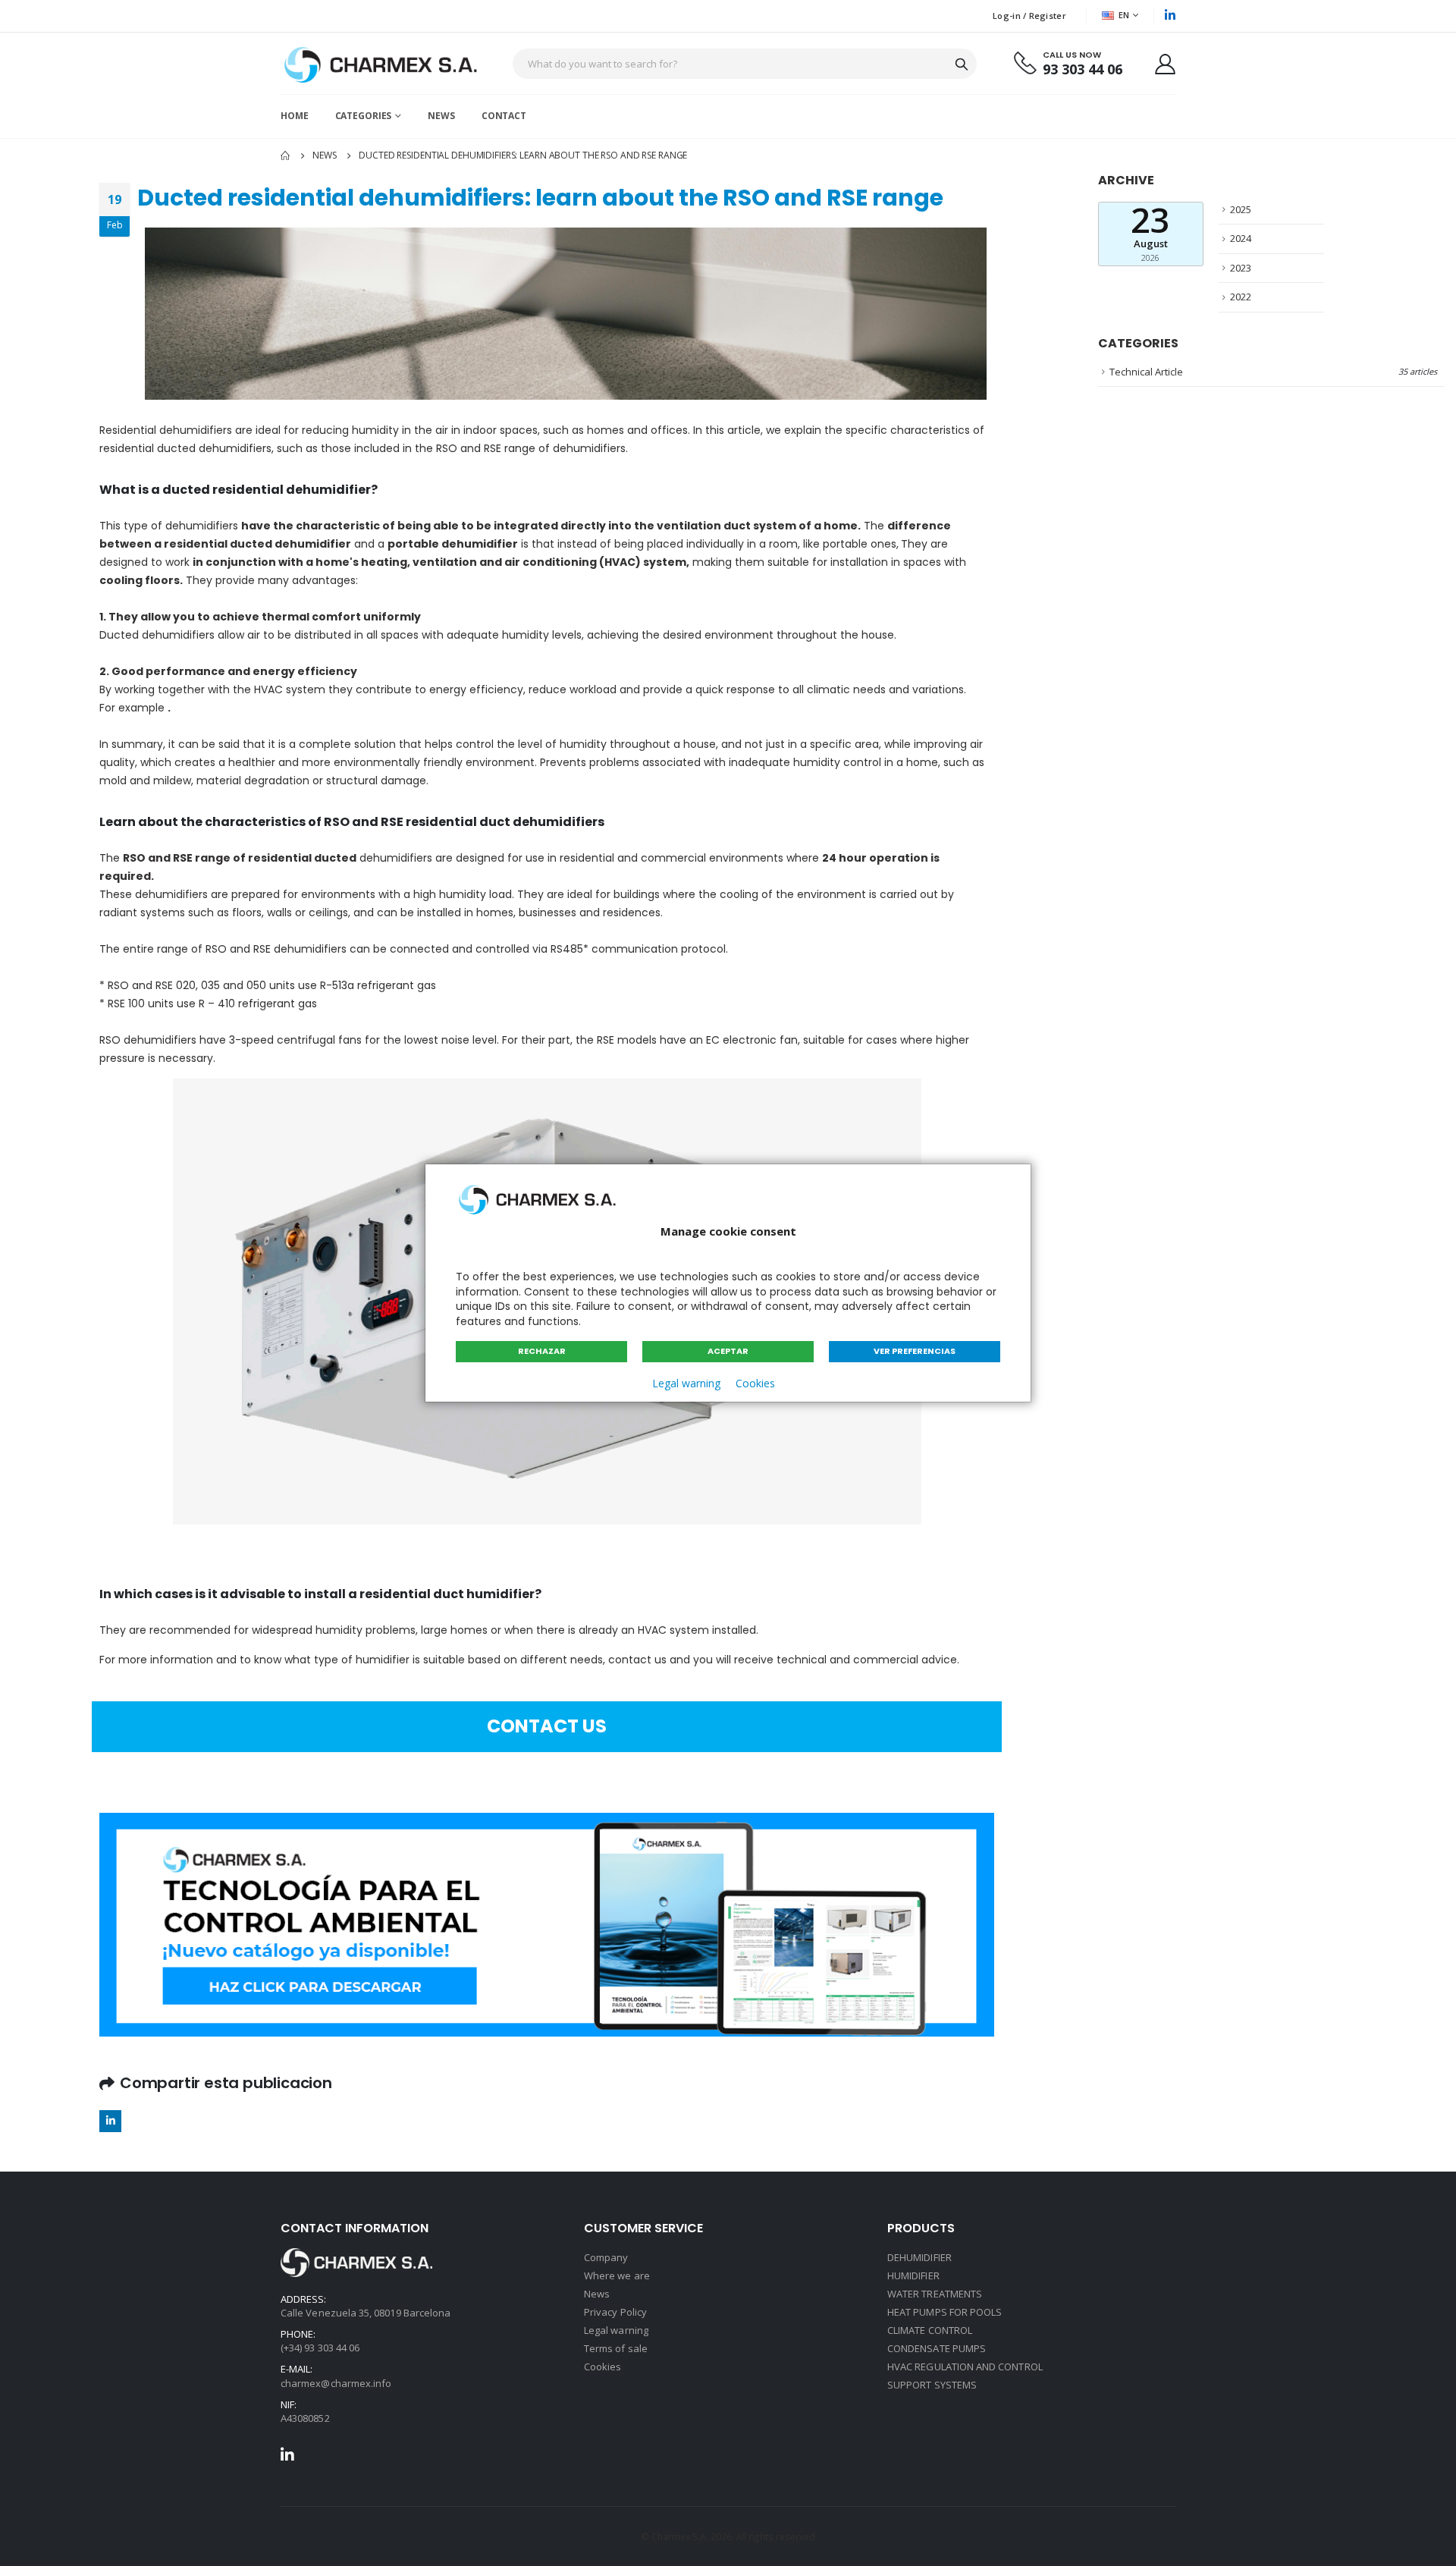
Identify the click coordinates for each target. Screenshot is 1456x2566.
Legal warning (686, 1383)
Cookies (755, 1383)
